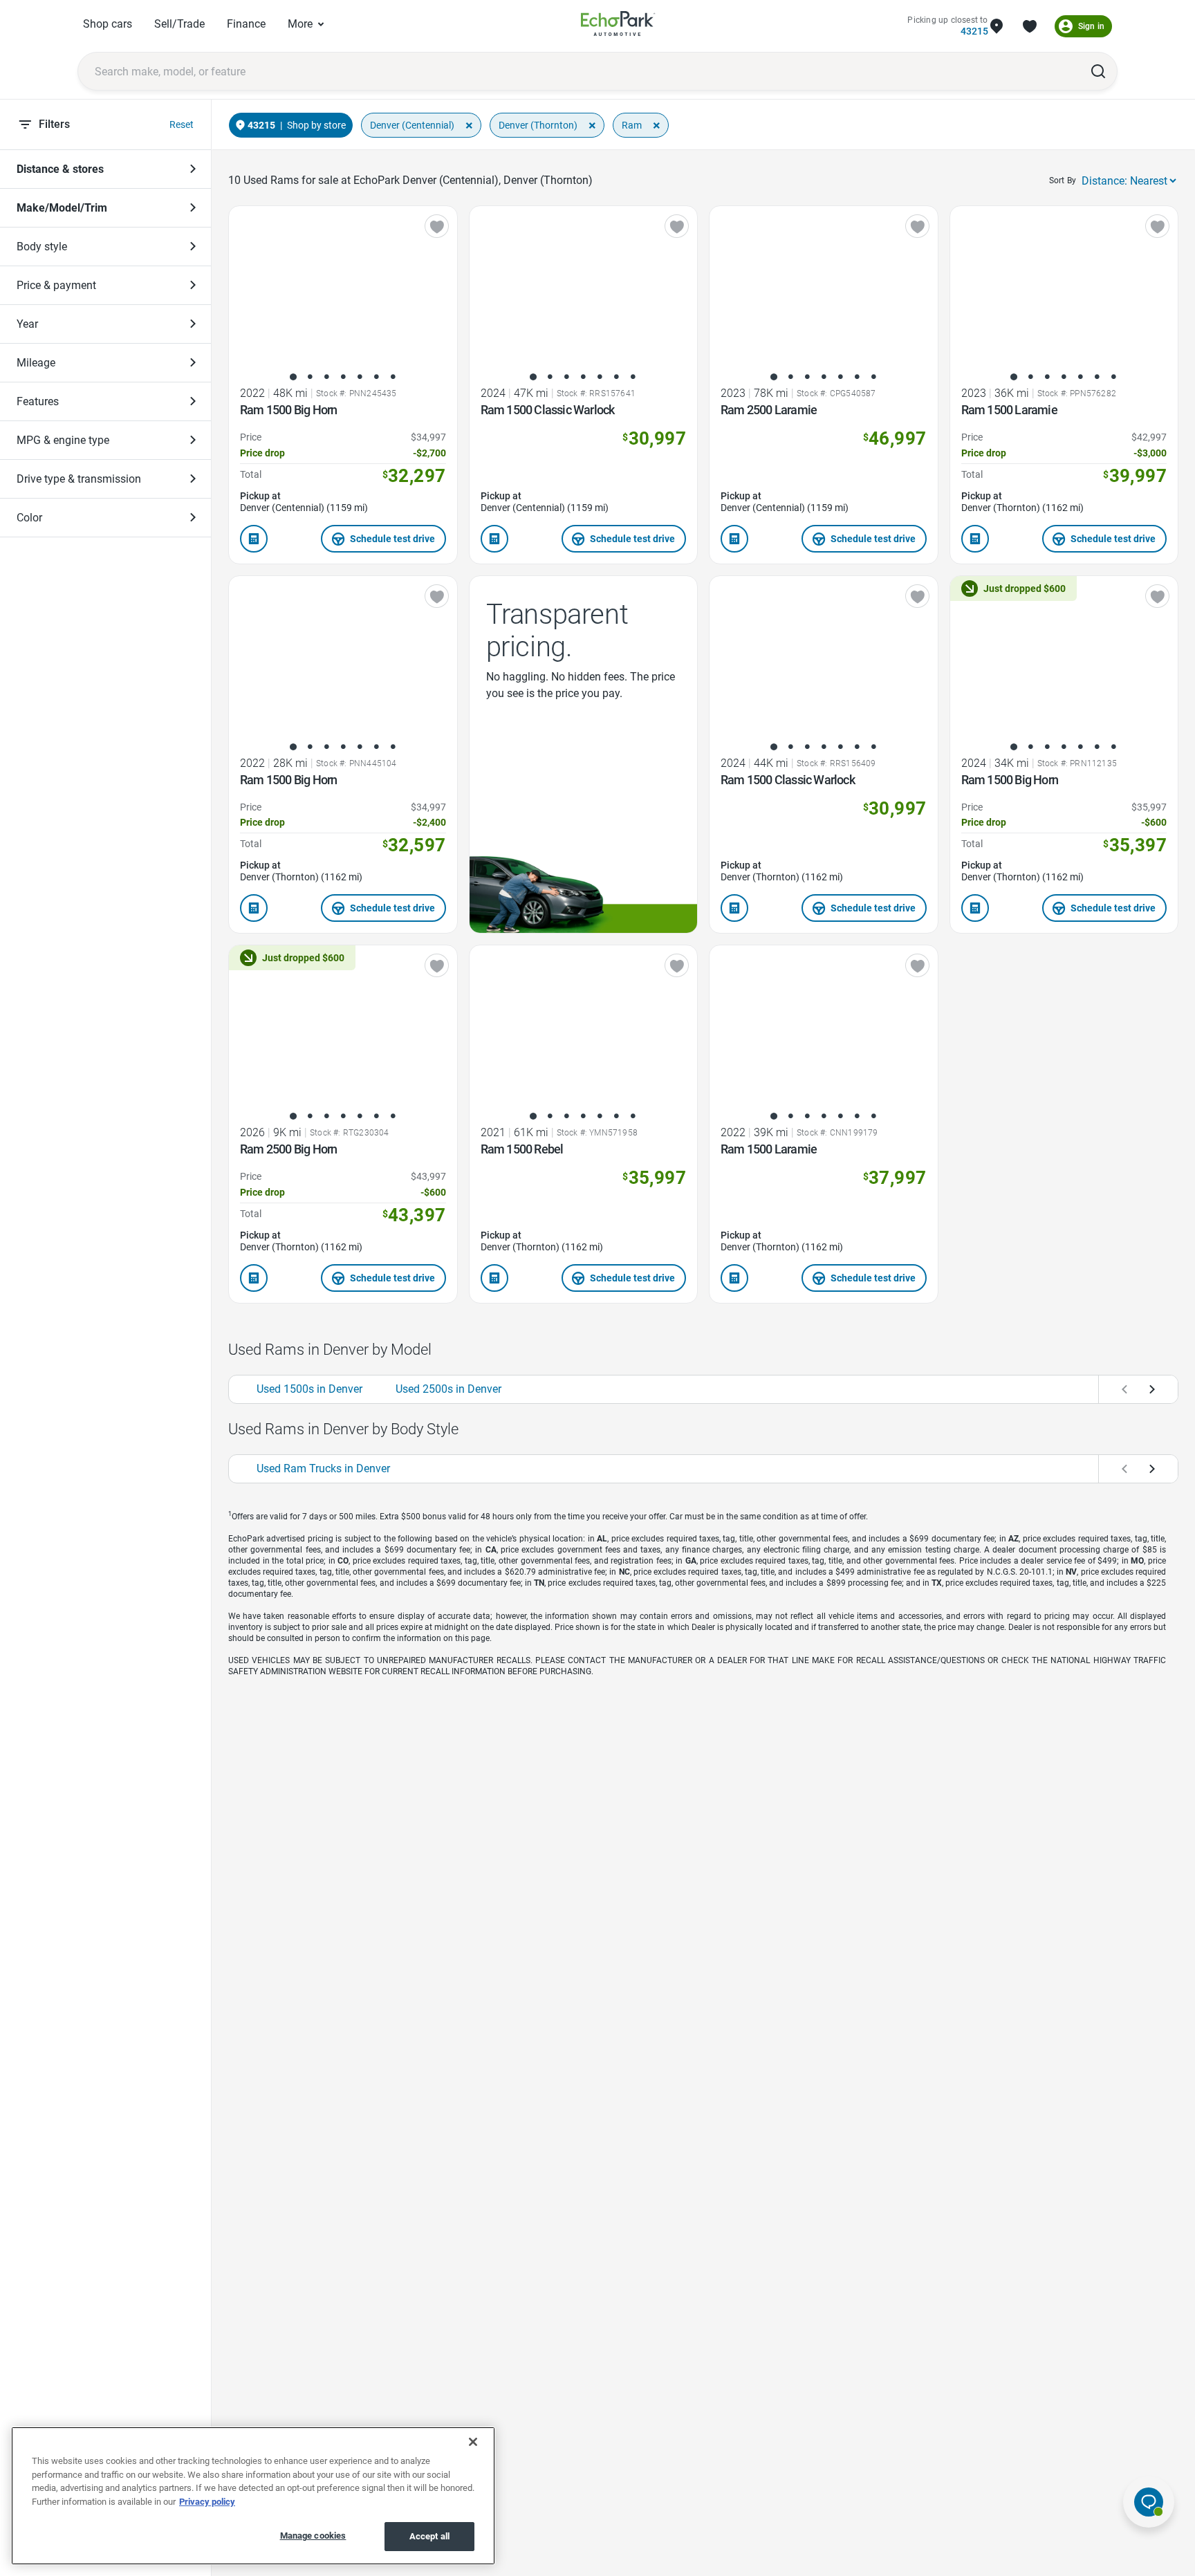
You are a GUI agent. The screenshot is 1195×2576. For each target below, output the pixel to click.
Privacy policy (207, 2502)
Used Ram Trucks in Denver (323, 1468)
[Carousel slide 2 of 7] (310, 377)
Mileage (36, 363)
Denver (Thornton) (538, 125)
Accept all (429, 2536)
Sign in (1091, 26)
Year (27, 324)
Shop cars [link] (108, 24)
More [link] (300, 24)
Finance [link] (246, 24)
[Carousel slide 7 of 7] (393, 377)
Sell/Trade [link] (179, 24)
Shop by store (316, 125)
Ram (632, 125)
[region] (253, 2496)
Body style (42, 247)
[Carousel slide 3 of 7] (326, 377)
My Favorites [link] (1030, 26)
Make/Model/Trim (62, 208)
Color (29, 518)
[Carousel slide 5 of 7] (360, 377)
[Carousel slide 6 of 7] (376, 377)
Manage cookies (313, 2536)
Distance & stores (60, 169)
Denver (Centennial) (412, 125)
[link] (618, 26)
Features (38, 401)
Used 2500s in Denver (448, 1389)
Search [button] (1098, 71)
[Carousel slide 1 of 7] (293, 377)
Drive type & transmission (79, 479)
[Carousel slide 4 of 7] (343, 377)
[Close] (473, 2442)
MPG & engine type (63, 440)
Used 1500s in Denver (309, 1389)
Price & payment (56, 285)
